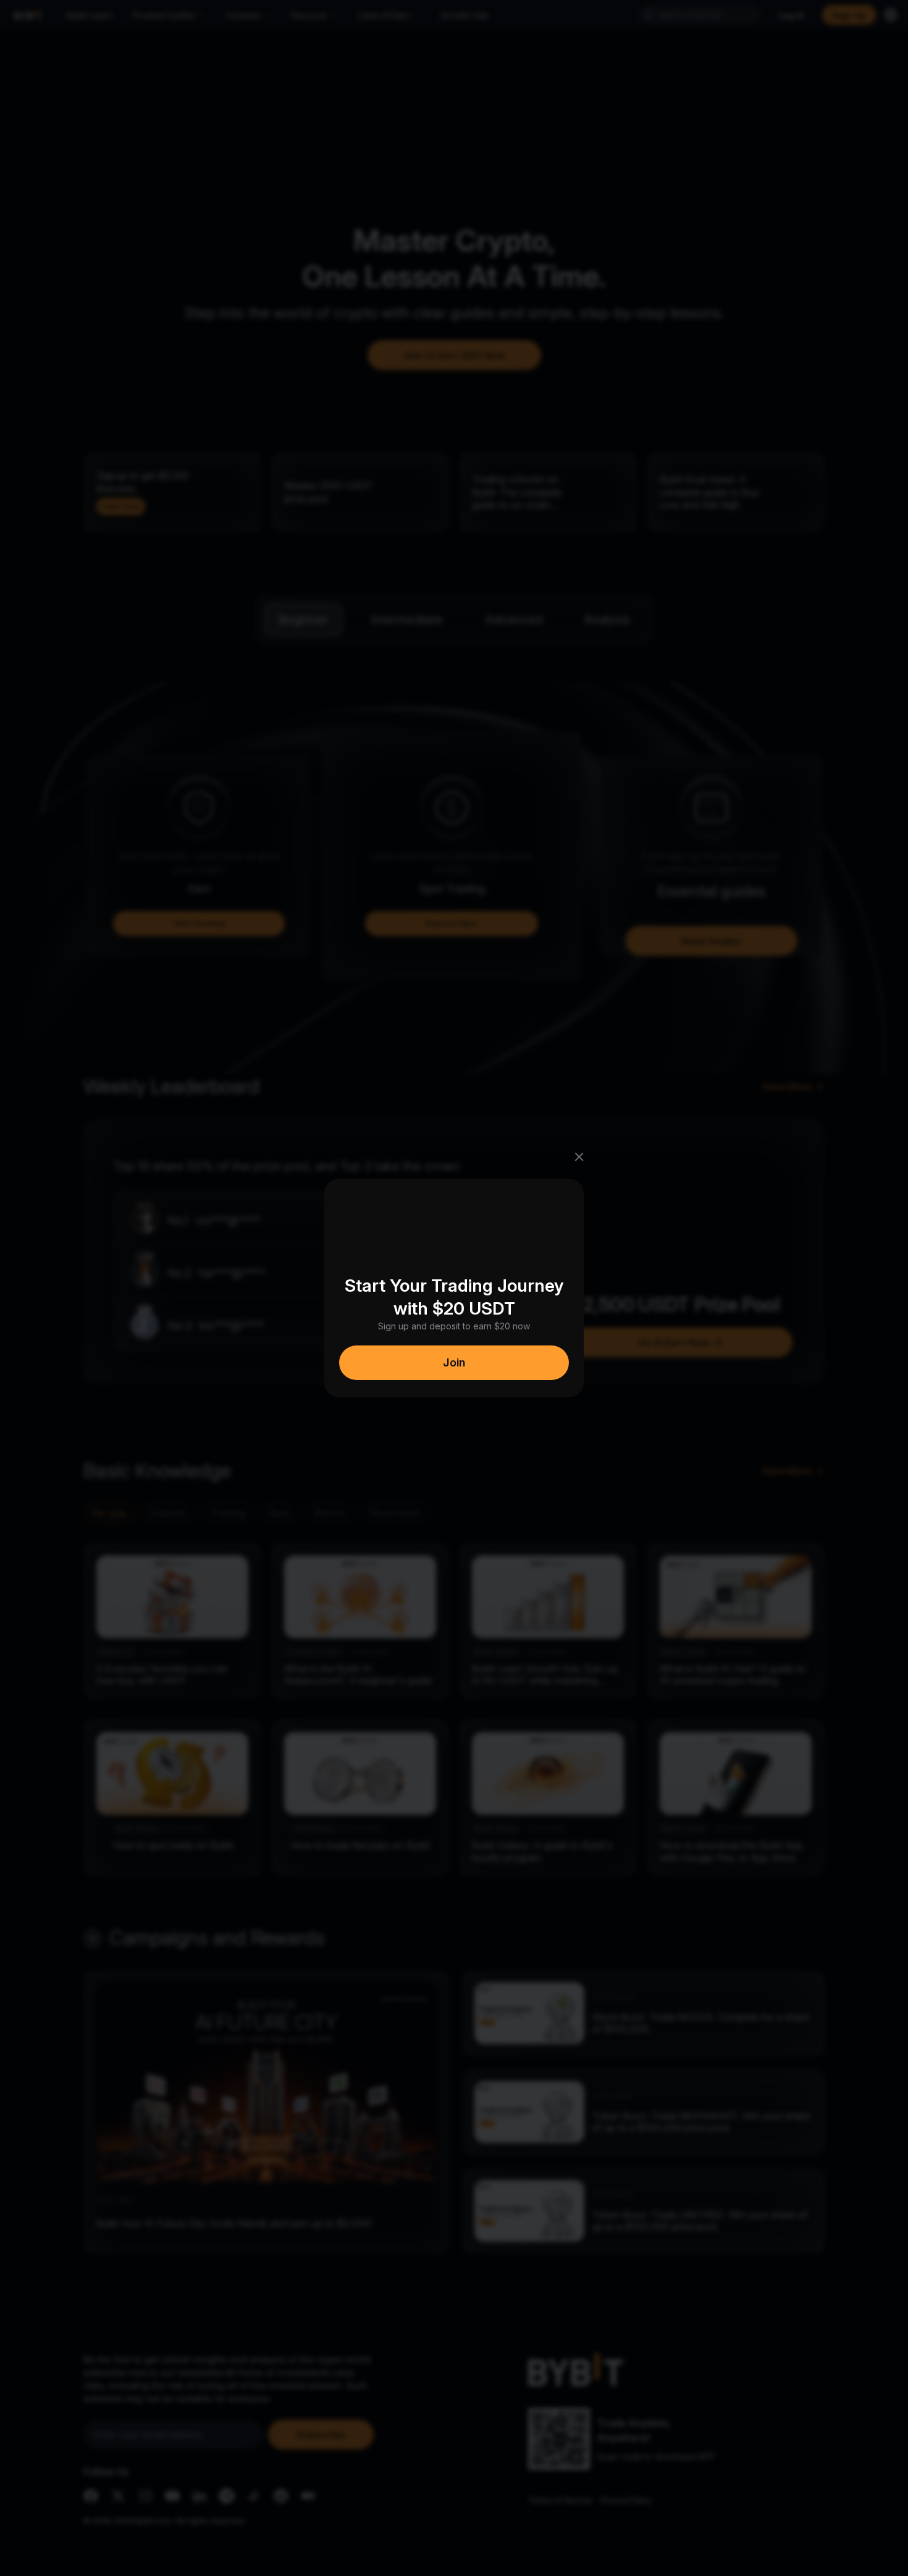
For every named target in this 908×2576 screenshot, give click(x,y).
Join (454, 1362)
